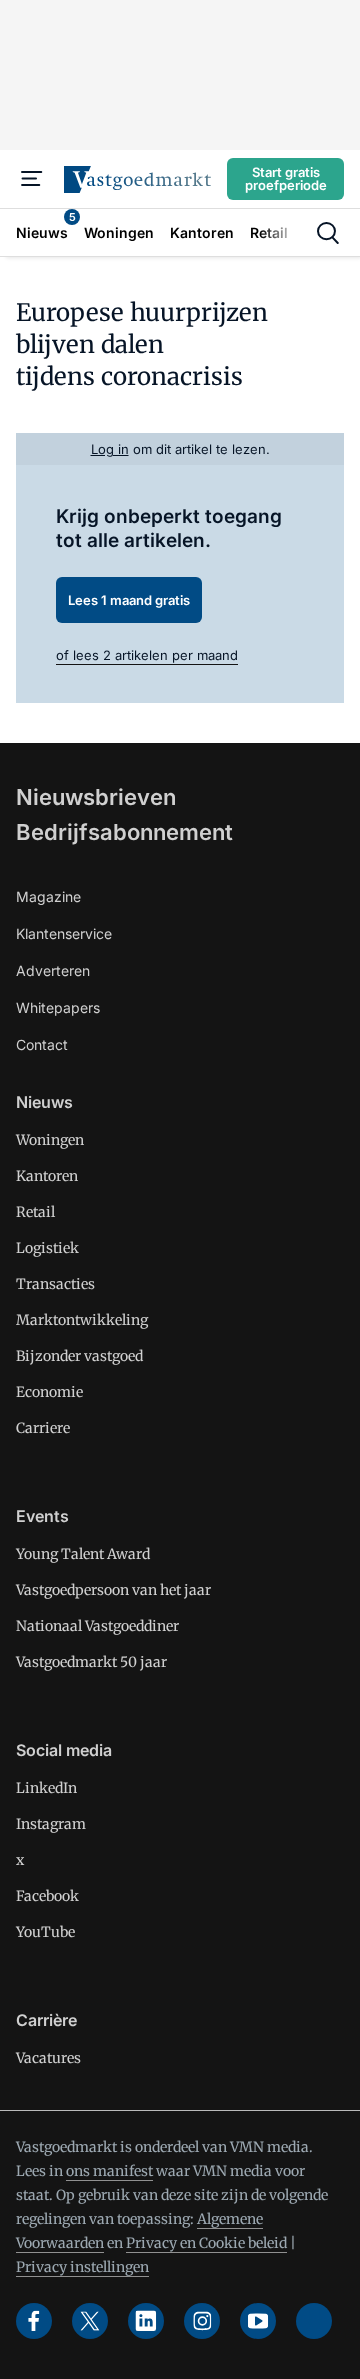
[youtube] (258, 2321)
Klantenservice (64, 933)
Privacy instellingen (82, 2267)
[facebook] (34, 2321)
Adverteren (53, 970)
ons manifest (109, 2171)
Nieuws (44, 1102)
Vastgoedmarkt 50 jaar (91, 1662)
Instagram (51, 1824)
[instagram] (202, 2321)
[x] (90, 2321)
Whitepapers (58, 1007)
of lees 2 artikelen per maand (147, 655)
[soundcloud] (314, 2321)
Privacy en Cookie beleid (206, 2243)
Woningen (50, 1140)
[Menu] (32, 179)
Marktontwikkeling (82, 1320)
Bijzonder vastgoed (79, 1356)
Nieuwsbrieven (96, 797)
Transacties (55, 1284)
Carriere (43, 1428)
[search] (328, 233)
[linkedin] (146, 2321)
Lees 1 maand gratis (129, 600)
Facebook (47, 1896)
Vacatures (48, 2058)
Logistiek (47, 1248)
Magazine (48, 896)
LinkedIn (46, 1788)
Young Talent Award (83, 1554)
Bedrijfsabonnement (124, 832)
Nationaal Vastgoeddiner (97, 1626)
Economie (49, 1392)
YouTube (45, 1932)
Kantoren (47, 1176)
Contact (42, 1044)
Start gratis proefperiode (286, 178)
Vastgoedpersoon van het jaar (113, 1590)
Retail (35, 1212)
